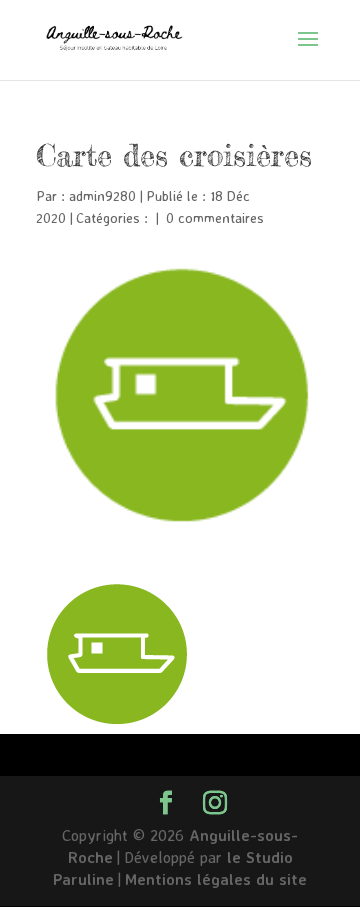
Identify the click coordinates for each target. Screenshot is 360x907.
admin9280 (102, 195)
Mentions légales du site (216, 879)
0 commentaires (215, 217)
